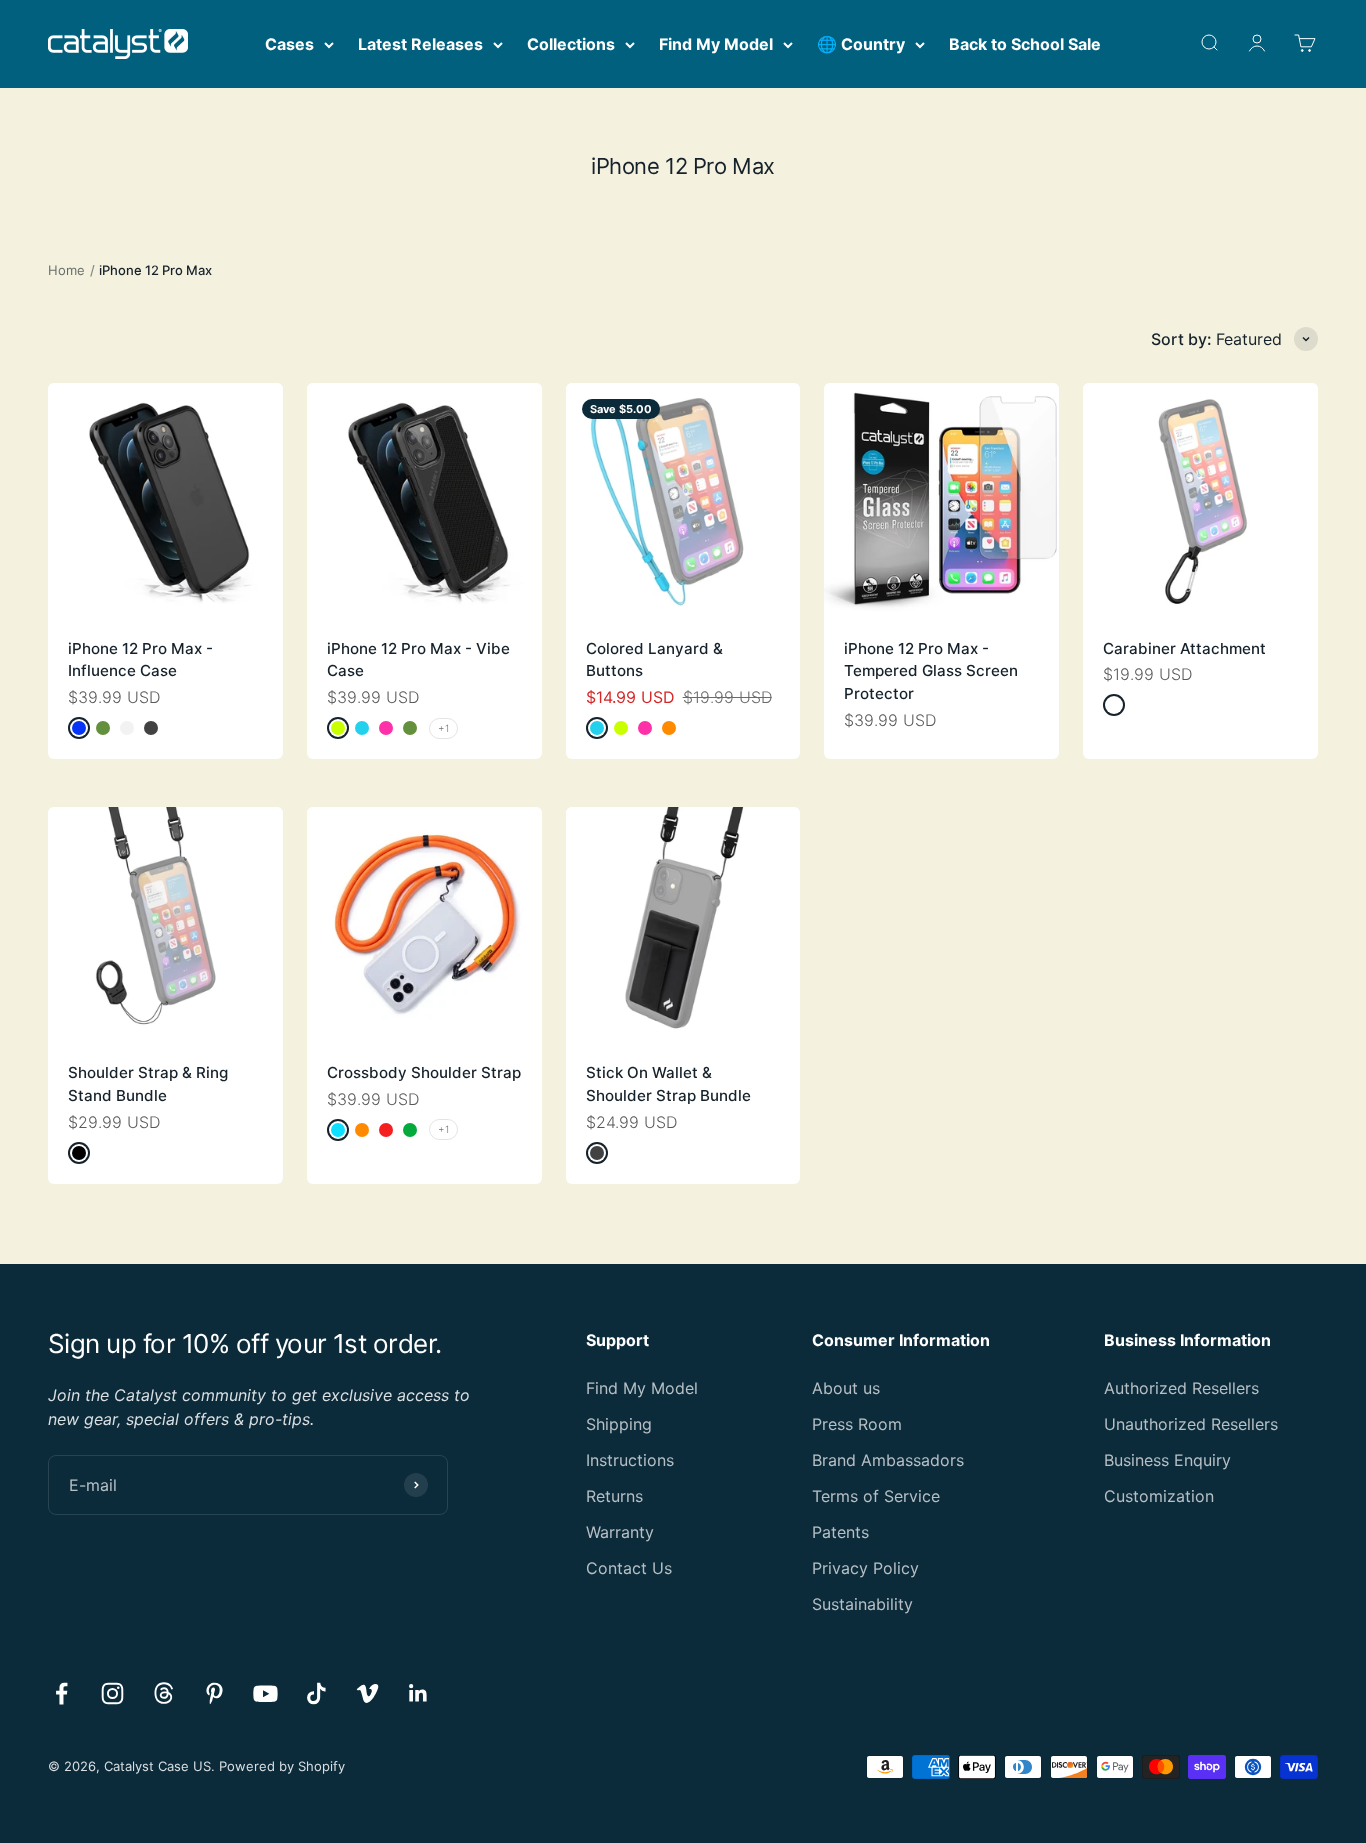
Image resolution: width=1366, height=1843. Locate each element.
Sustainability (862, 1604)
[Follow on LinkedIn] (418, 1693)
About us (846, 1388)
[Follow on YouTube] (265, 1693)
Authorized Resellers (1181, 1388)
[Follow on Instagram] (112, 1693)
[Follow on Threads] (163, 1693)
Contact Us (629, 1568)
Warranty (620, 1532)
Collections (571, 44)
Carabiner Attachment (1184, 648)
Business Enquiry (1167, 1460)
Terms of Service (876, 1496)
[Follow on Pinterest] (214, 1693)
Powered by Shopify (282, 1766)
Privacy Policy (865, 1568)
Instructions (630, 1460)
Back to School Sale (1025, 44)
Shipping (619, 1424)
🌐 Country (861, 44)
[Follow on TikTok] (316, 1693)
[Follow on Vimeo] (367, 1693)
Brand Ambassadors (888, 1460)
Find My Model (716, 44)
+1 (443, 728)
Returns (614, 1496)
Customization (1159, 1496)
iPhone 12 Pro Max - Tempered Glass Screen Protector (931, 671)
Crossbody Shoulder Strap (424, 1072)
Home (66, 270)
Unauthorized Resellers (1191, 1424)
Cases (289, 44)
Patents (840, 1532)
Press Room (857, 1424)
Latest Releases (420, 44)
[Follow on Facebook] (61, 1693)
